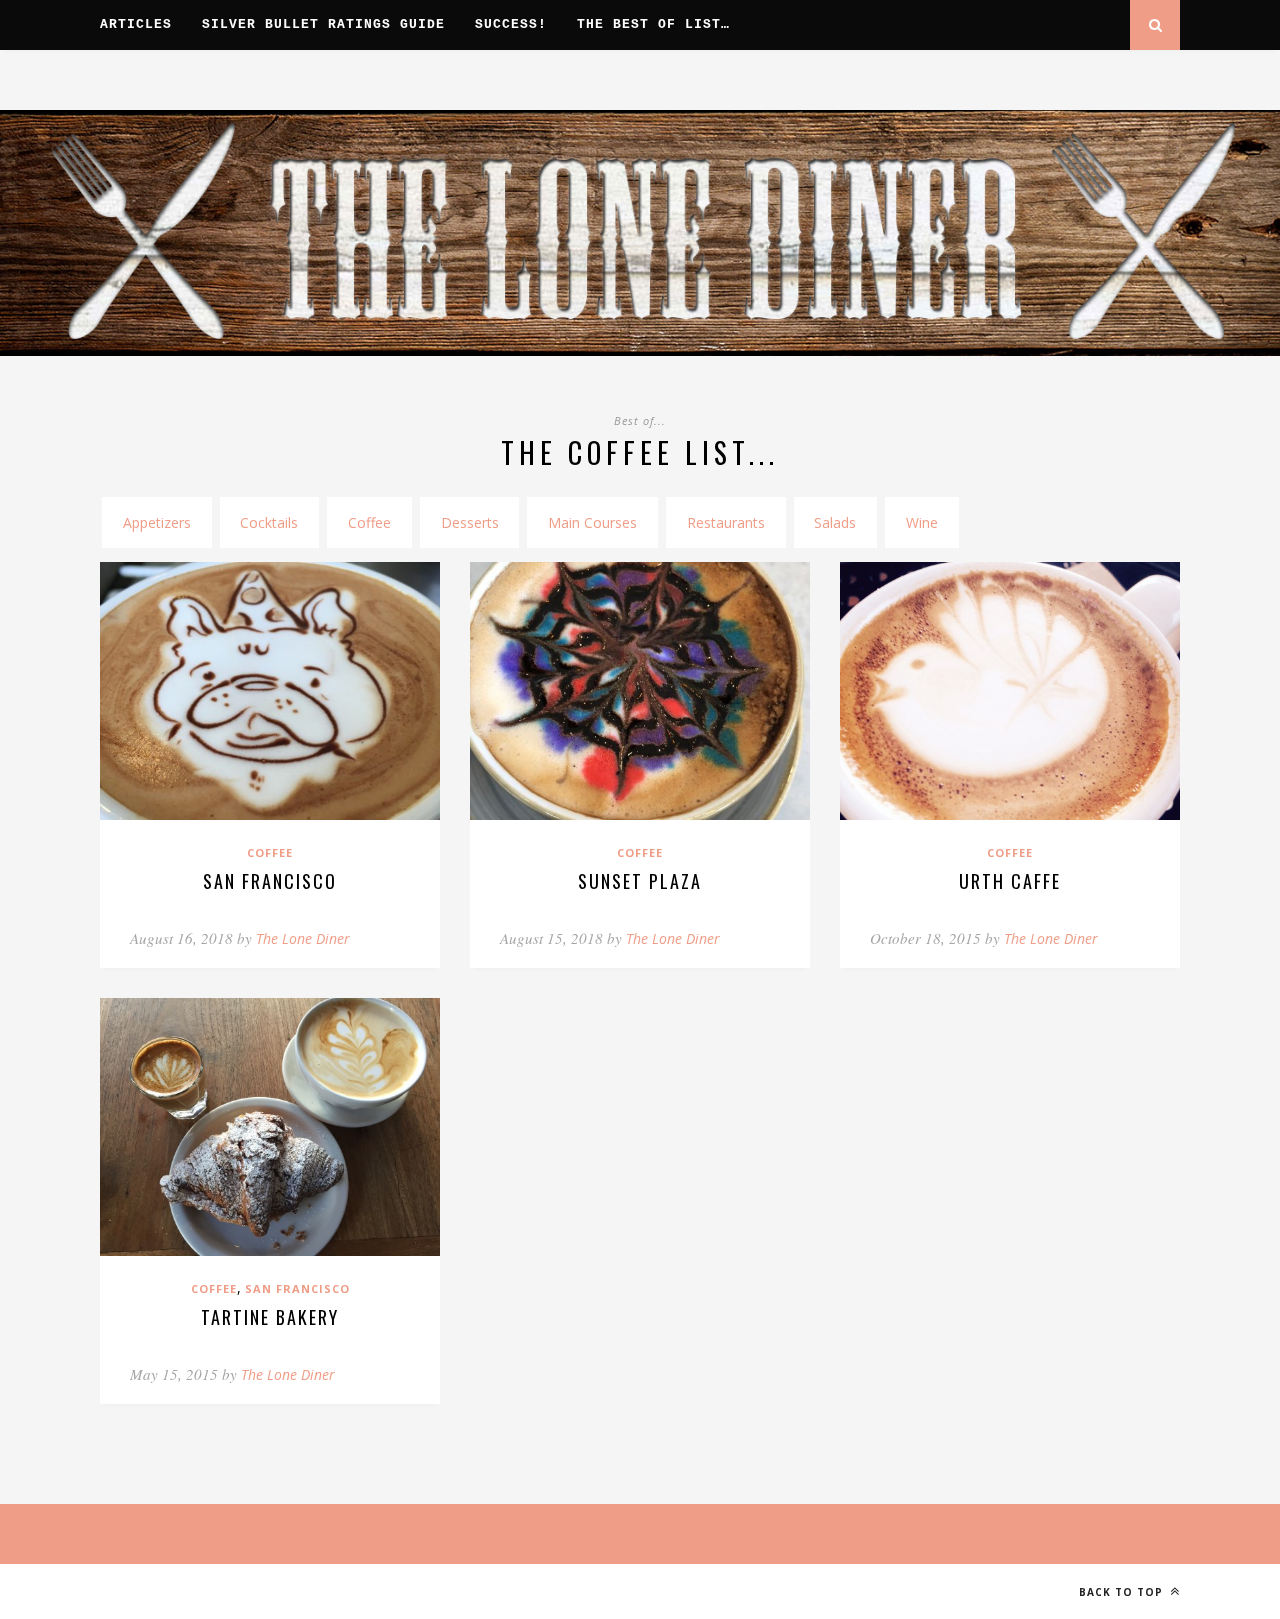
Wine (922, 522)
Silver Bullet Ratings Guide (323, 25)
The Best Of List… (653, 25)
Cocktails (269, 522)
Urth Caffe (1010, 881)
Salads (835, 522)
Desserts (470, 522)
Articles (136, 25)
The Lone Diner (303, 938)
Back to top (1123, 1592)
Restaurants (726, 522)
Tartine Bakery (270, 1317)
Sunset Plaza (640, 881)
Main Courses (592, 522)
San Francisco (270, 881)
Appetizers (157, 522)
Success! (511, 25)
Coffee (369, 522)
